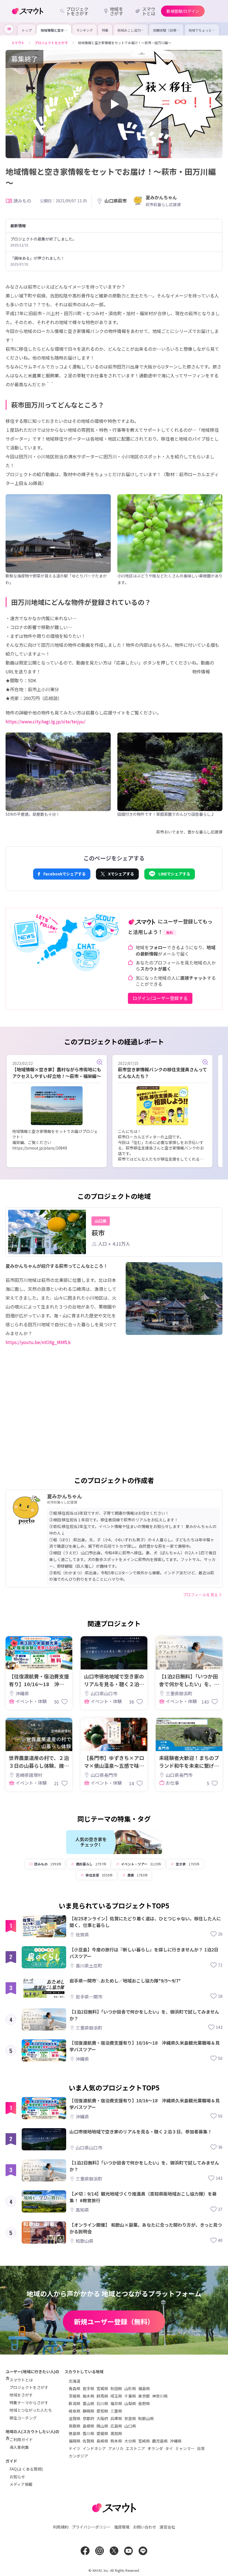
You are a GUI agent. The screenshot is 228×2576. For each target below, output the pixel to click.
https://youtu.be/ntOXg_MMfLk (38, 1342)
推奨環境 (122, 2527)
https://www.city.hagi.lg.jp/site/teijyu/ (45, 721)
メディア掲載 (21, 2484)
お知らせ (17, 2477)
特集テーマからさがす (29, 2403)
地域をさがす (21, 2395)
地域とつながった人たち (31, 2410)
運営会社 (167, 2527)
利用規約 (61, 2527)
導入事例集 (19, 2447)
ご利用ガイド (21, 2439)
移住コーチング (23, 2418)
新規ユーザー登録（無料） (114, 2321)
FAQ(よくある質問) (26, 2469)
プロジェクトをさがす (29, 2387)
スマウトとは (21, 2380)
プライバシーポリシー (91, 2527)
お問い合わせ (145, 2527)
